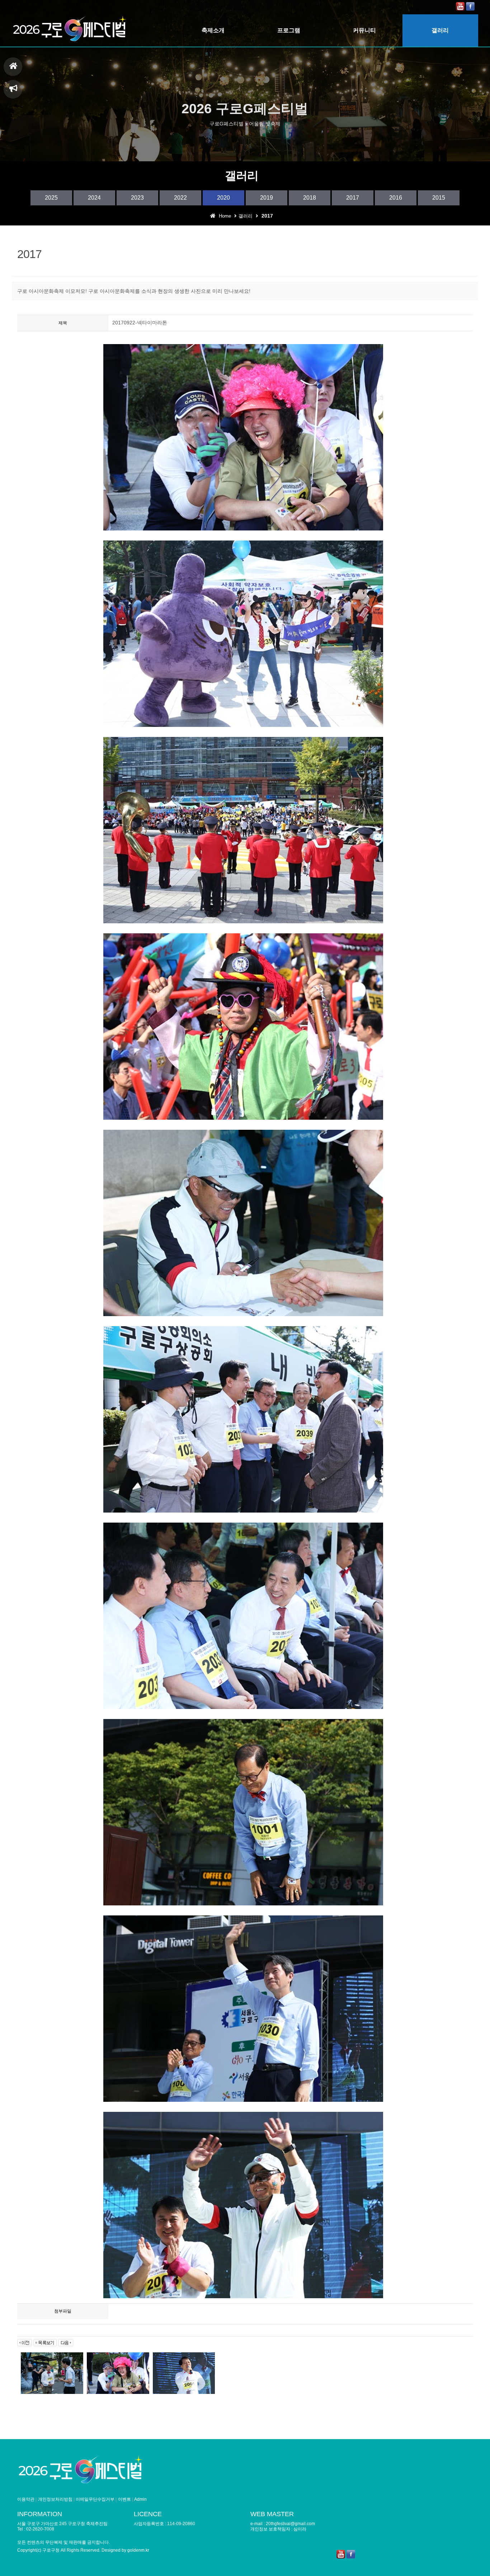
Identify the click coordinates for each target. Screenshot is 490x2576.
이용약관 (26, 2499)
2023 (137, 198)
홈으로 (13, 67)
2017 (353, 198)
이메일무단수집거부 (95, 2499)
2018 (310, 198)
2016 (396, 198)
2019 (267, 198)
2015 (439, 198)
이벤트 (124, 2499)
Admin (140, 2499)
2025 (51, 198)
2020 (223, 198)
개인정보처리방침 (55, 2499)
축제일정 (13, 89)
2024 (94, 198)
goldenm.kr (138, 2550)
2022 (180, 198)
